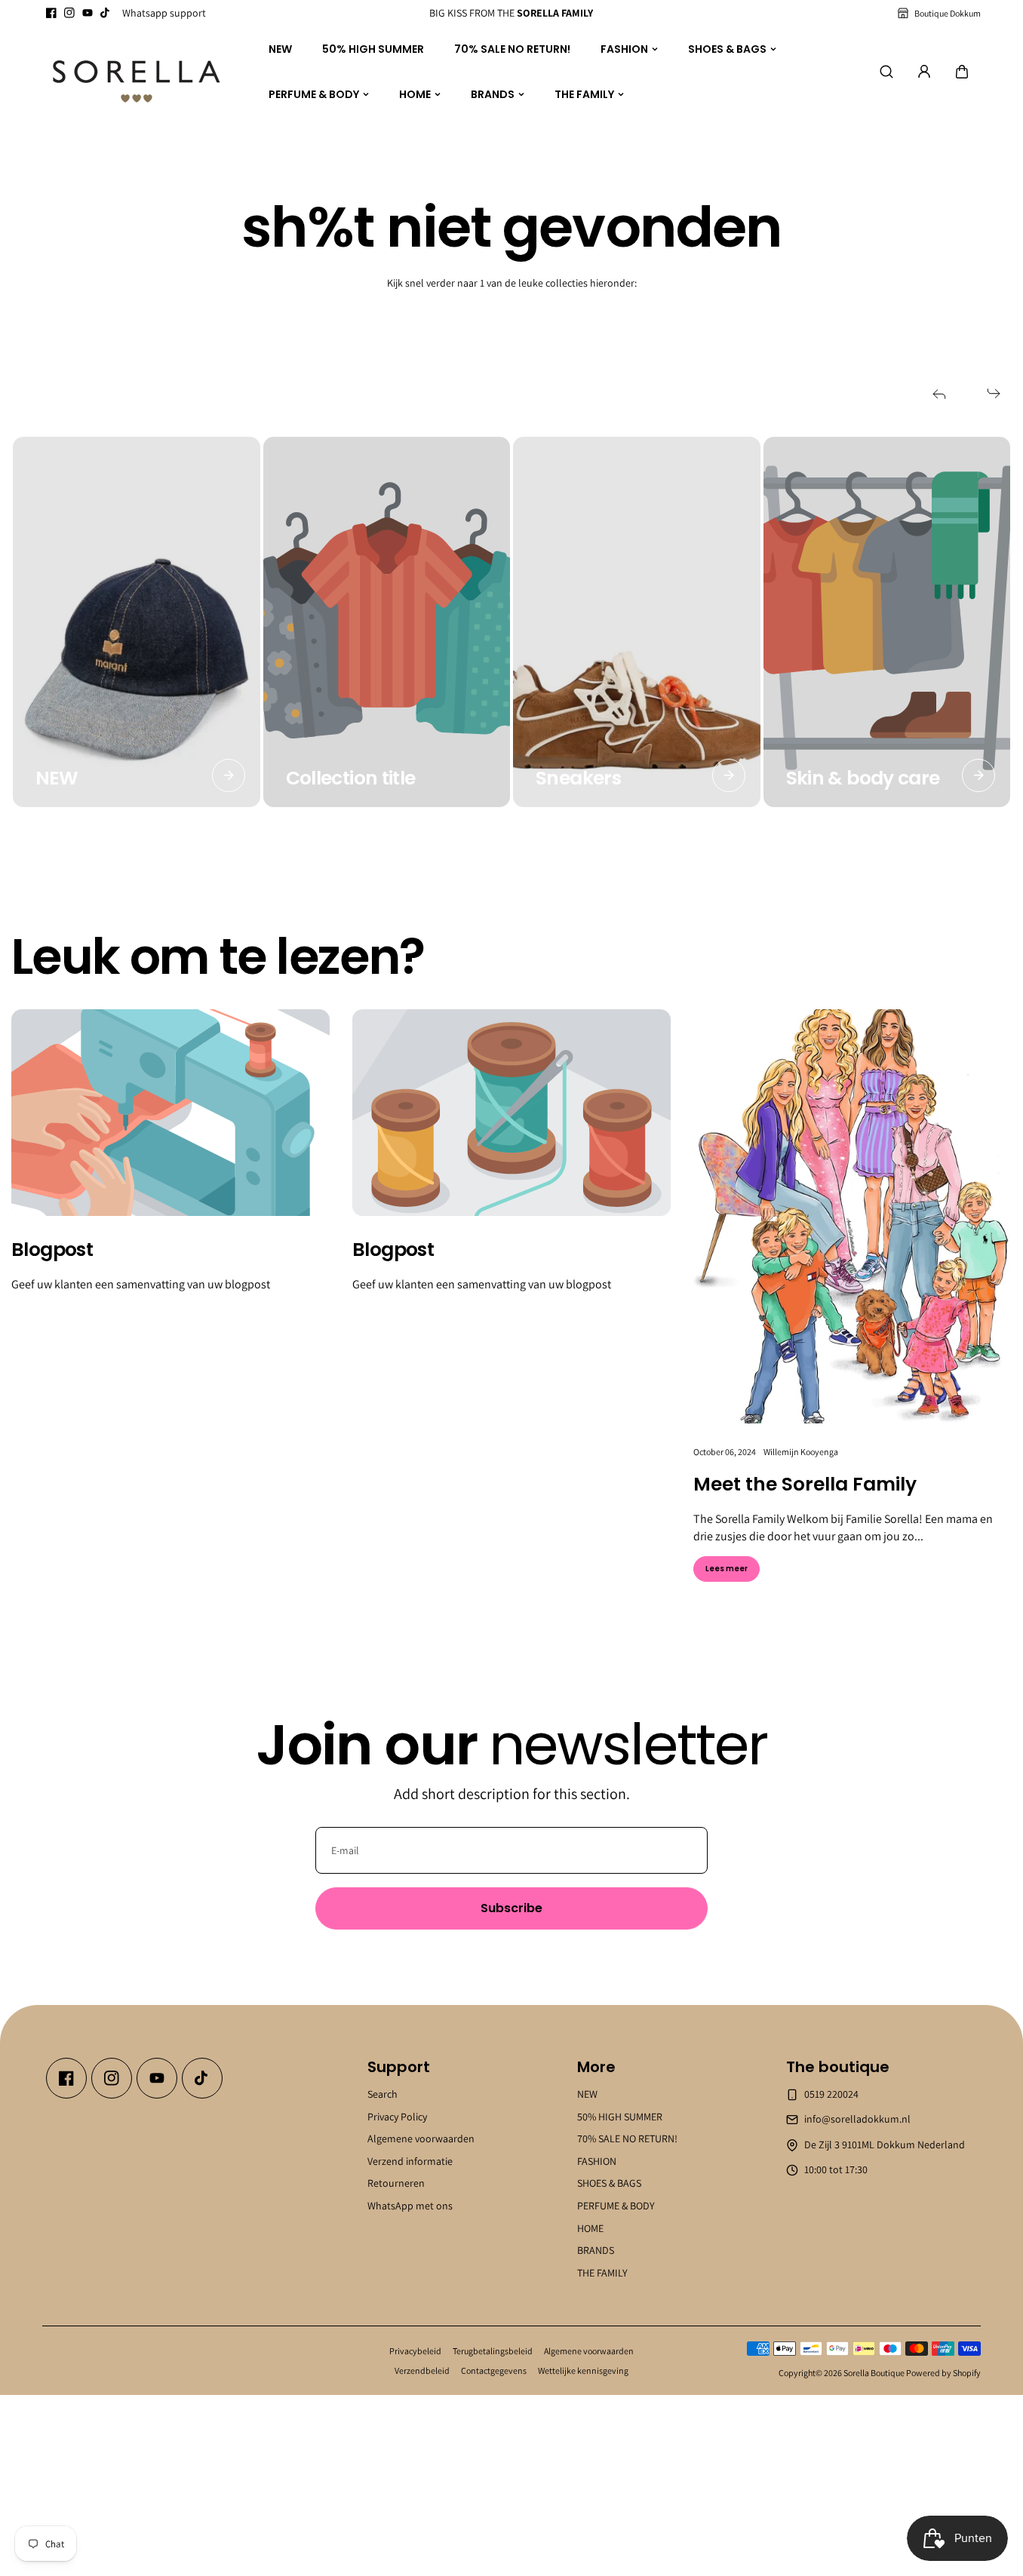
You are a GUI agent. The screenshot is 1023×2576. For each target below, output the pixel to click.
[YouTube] (88, 13)
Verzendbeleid (422, 2370)
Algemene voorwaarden (421, 2138)
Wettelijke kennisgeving (583, 2370)
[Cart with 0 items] (962, 72)
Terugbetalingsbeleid (493, 2351)
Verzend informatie (410, 2160)
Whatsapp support (164, 13)
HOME (415, 94)
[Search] (886, 72)
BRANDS (493, 94)
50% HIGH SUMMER (373, 48)
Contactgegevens (494, 2370)
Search (382, 2094)
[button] (962, 72)
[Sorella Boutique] (137, 72)
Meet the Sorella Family (805, 1485)
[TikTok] (106, 13)
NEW (280, 48)
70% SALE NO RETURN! (512, 48)
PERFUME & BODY (314, 94)
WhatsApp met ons (410, 2206)
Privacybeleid (415, 2351)
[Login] (924, 72)
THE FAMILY (584, 94)
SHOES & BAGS (727, 48)
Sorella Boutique (874, 2373)
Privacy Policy (397, 2116)
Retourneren (396, 2183)
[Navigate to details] (229, 775)
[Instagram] (69, 13)
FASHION (624, 48)
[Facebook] (51, 13)
